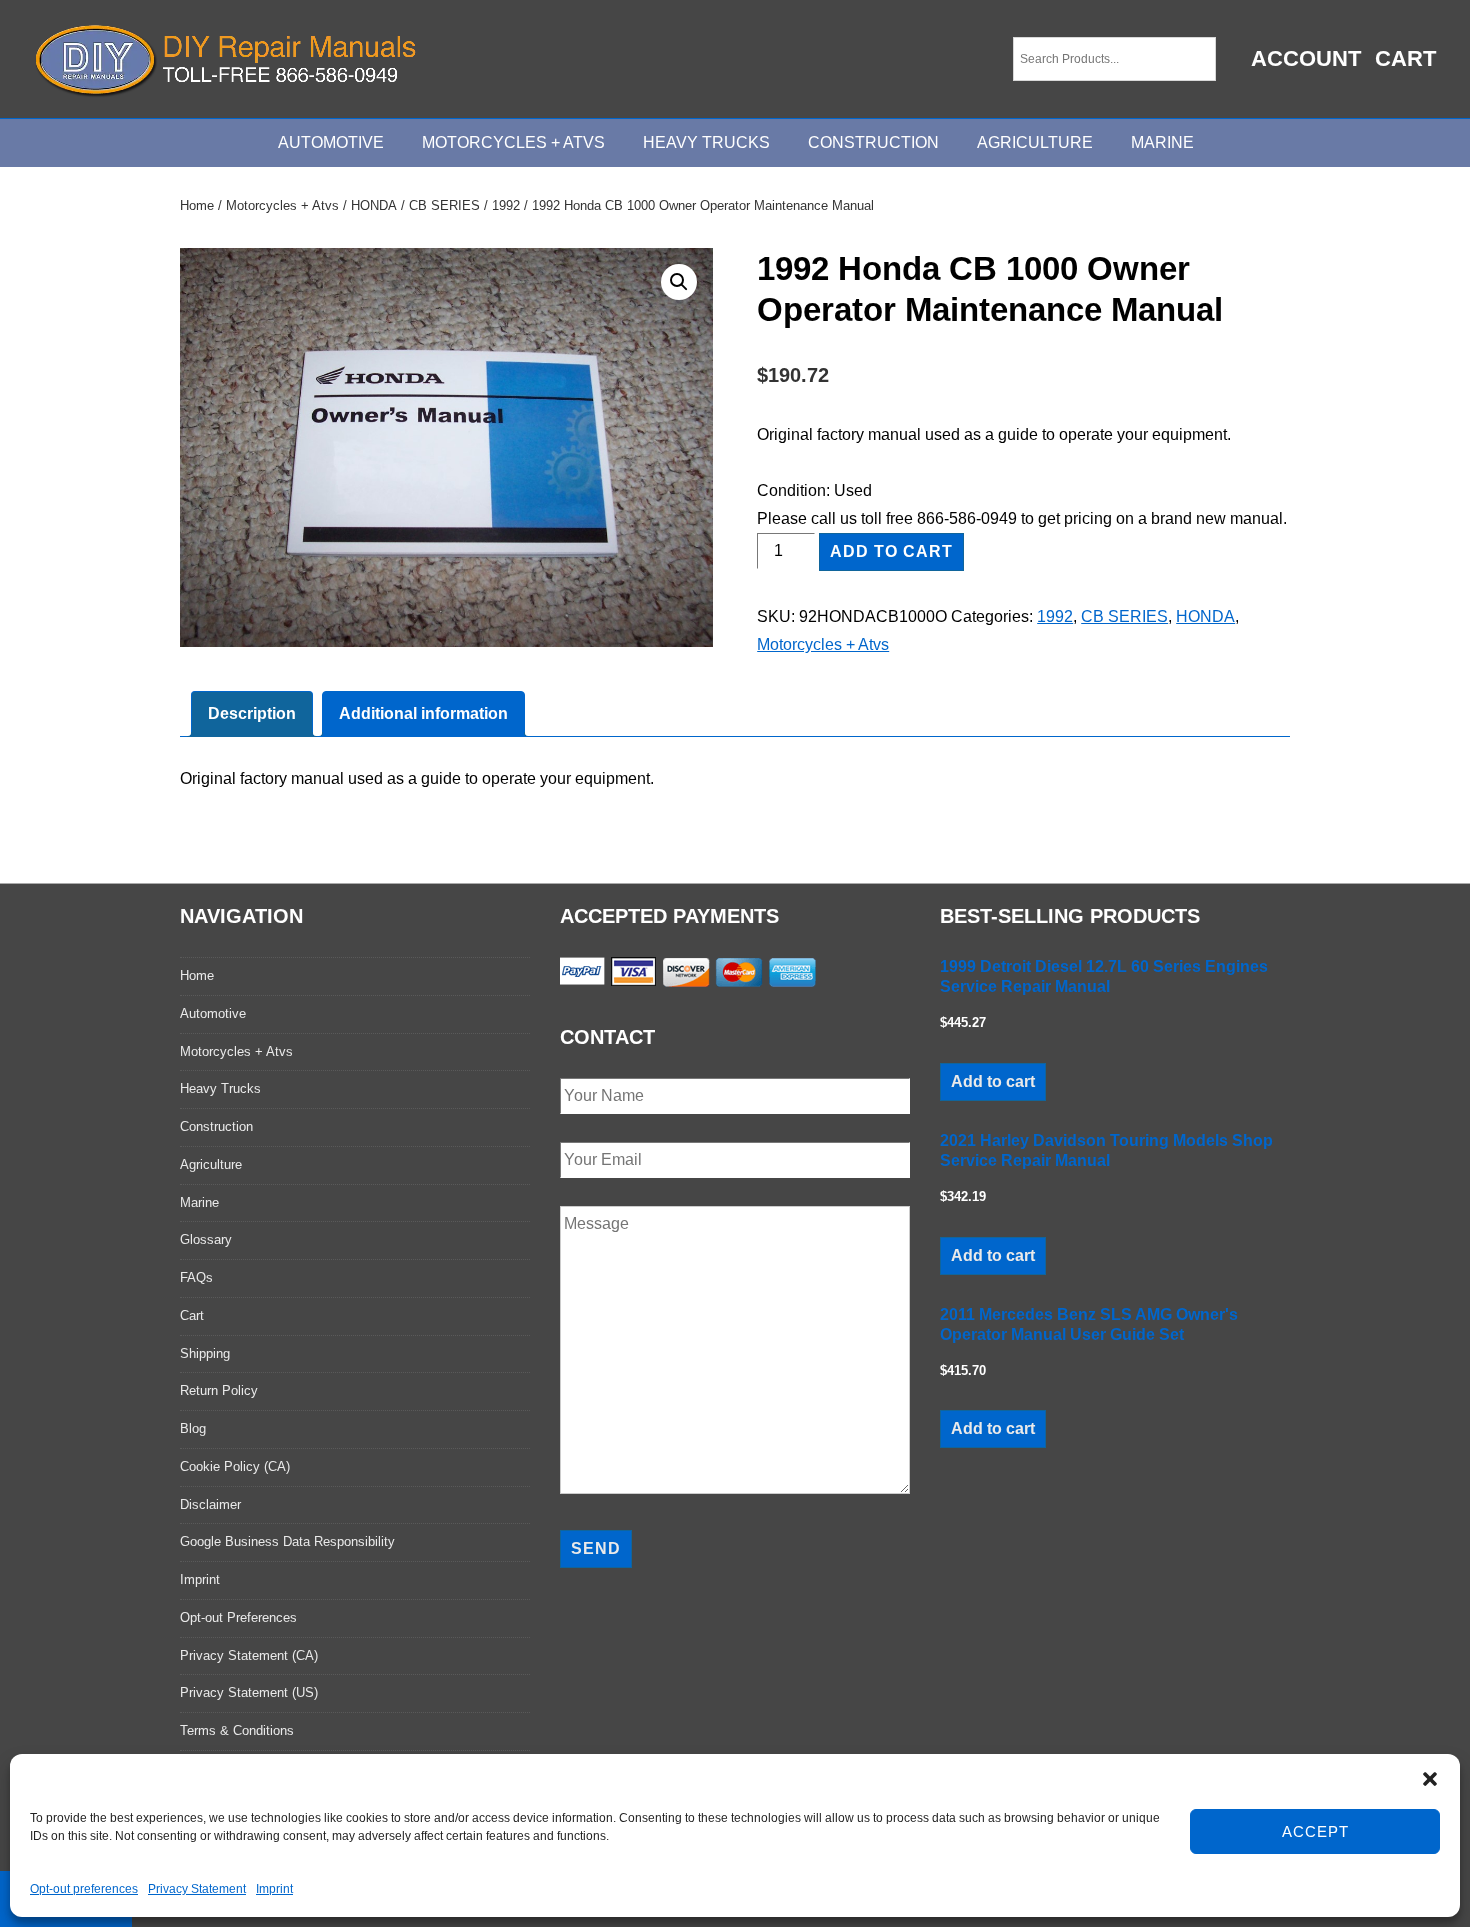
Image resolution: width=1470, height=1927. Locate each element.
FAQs (196, 1277)
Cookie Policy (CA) (235, 1466)
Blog (193, 1428)
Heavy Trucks (706, 142)
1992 (506, 205)
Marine (1162, 142)
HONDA (374, 205)
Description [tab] (252, 713)
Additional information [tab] (423, 713)
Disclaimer (210, 1504)
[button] (1430, 1779)
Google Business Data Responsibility (287, 1541)
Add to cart (891, 551)
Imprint (274, 1889)
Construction (873, 142)
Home (197, 205)
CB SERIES (444, 205)
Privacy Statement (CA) (249, 1655)
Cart (1405, 58)
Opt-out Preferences (238, 1617)
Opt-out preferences (84, 1889)
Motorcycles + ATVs (513, 142)
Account (1306, 58)
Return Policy (219, 1390)
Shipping (205, 1353)
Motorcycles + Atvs (282, 205)
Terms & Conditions (237, 1730)
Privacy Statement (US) (249, 1692)
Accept (1315, 1831)
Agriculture (1035, 142)
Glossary (206, 1239)
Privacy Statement (197, 1889)
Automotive (331, 142)
